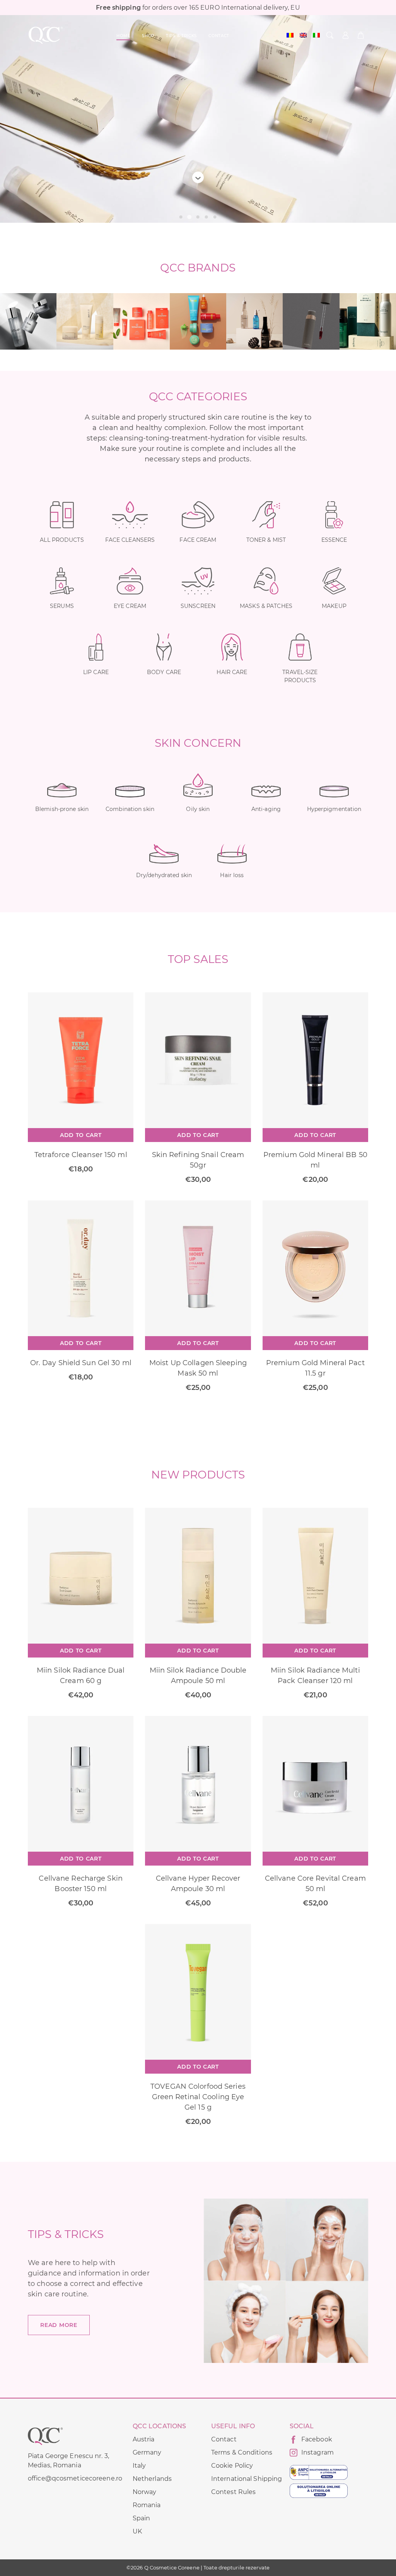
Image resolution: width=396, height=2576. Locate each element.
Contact (224, 2439)
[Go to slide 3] (198, 217)
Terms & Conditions (242, 2452)
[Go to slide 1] (181, 217)
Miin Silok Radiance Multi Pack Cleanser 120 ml (315, 1676)
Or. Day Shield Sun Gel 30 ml (81, 1363)
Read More (59, 2325)
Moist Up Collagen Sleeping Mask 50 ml (198, 1368)
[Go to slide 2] (189, 217)
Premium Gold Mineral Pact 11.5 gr (315, 1368)
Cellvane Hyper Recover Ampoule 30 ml (198, 1884)
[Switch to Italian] (316, 35)
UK (137, 2531)
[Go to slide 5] (215, 217)
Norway (145, 2492)
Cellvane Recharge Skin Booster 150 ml (80, 1884)
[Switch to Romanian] (290, 35)
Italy (139, 2466)
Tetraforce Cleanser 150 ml (81, 1155)
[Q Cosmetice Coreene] (46, 35)
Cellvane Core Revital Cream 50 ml (315, 1884)
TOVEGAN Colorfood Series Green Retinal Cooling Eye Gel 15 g (198, 2097)
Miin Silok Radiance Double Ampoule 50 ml (198, 1676)
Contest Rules (233, 2492)
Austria (144, 2439)
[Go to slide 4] (207, 217)
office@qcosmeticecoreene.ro (75, 2478)
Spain (142, 2518)
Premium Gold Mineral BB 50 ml (315, 1160)
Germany (147, 2452)
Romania (147, 2505)
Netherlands (152, 2479)
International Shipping (247, 2479)
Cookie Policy (232, 2466)
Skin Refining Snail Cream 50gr (198, 1160)
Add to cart (81, 1135)
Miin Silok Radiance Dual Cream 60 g (81, 1676)
